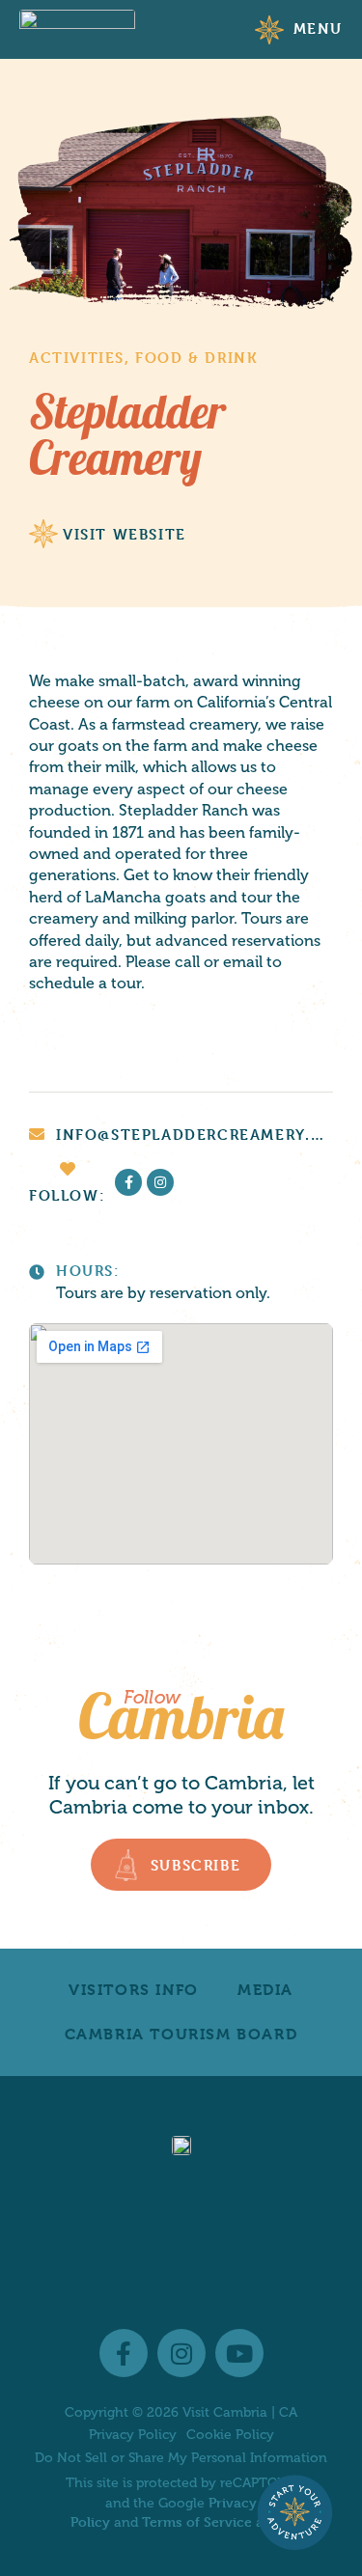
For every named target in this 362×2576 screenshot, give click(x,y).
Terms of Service (197, 2521)
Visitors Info (134, 1990)
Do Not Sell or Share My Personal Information (181, 2458)
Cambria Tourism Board (181, 2034)
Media (265, 1990)
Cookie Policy (230, 2435)
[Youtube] (239, 2353)
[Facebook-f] (128, 1182)
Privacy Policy (133, 2435)
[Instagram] (160, 1182)
